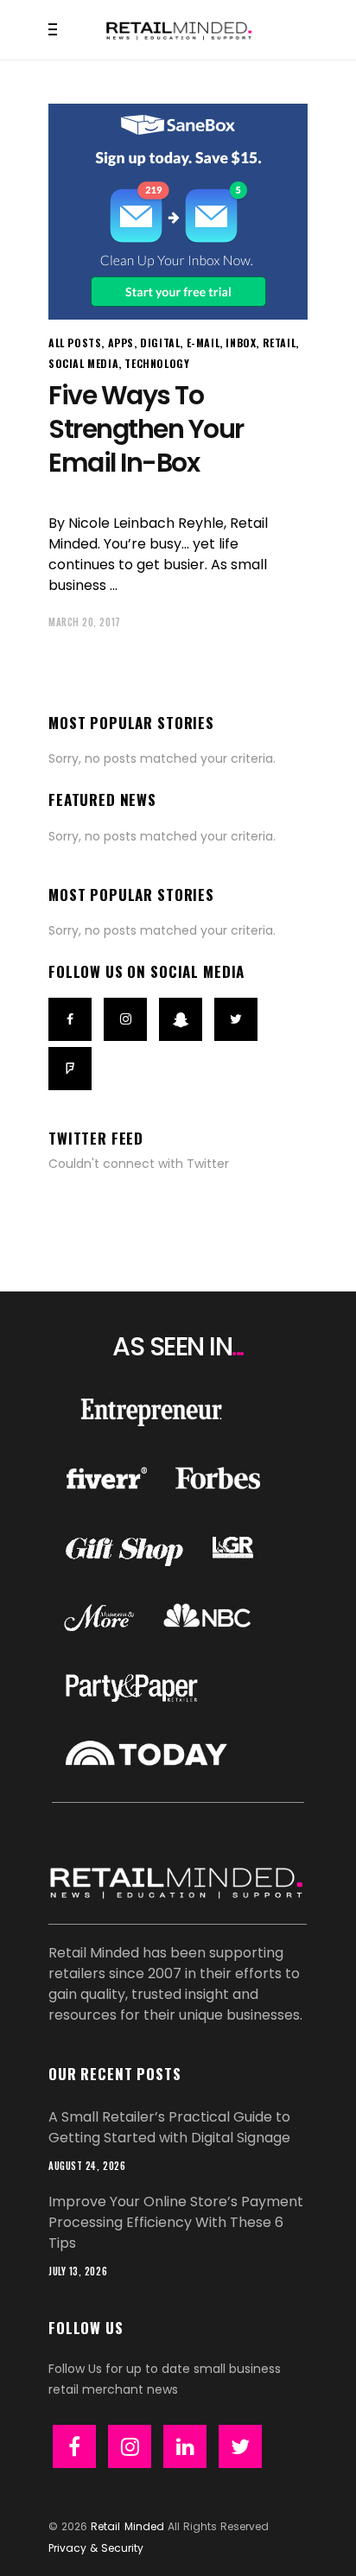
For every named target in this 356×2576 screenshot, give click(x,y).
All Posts (75, 343)
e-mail (203, 343)
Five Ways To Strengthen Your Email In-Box (146, 429)
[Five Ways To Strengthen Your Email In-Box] (178, 212)
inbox (241, 343)
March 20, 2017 (85, 622)
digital (160, 343)
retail (280, 343)
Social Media (83, 363)
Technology (157, 363)
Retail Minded (127, 2526)
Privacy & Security (96, 2548)
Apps (121, 343)
